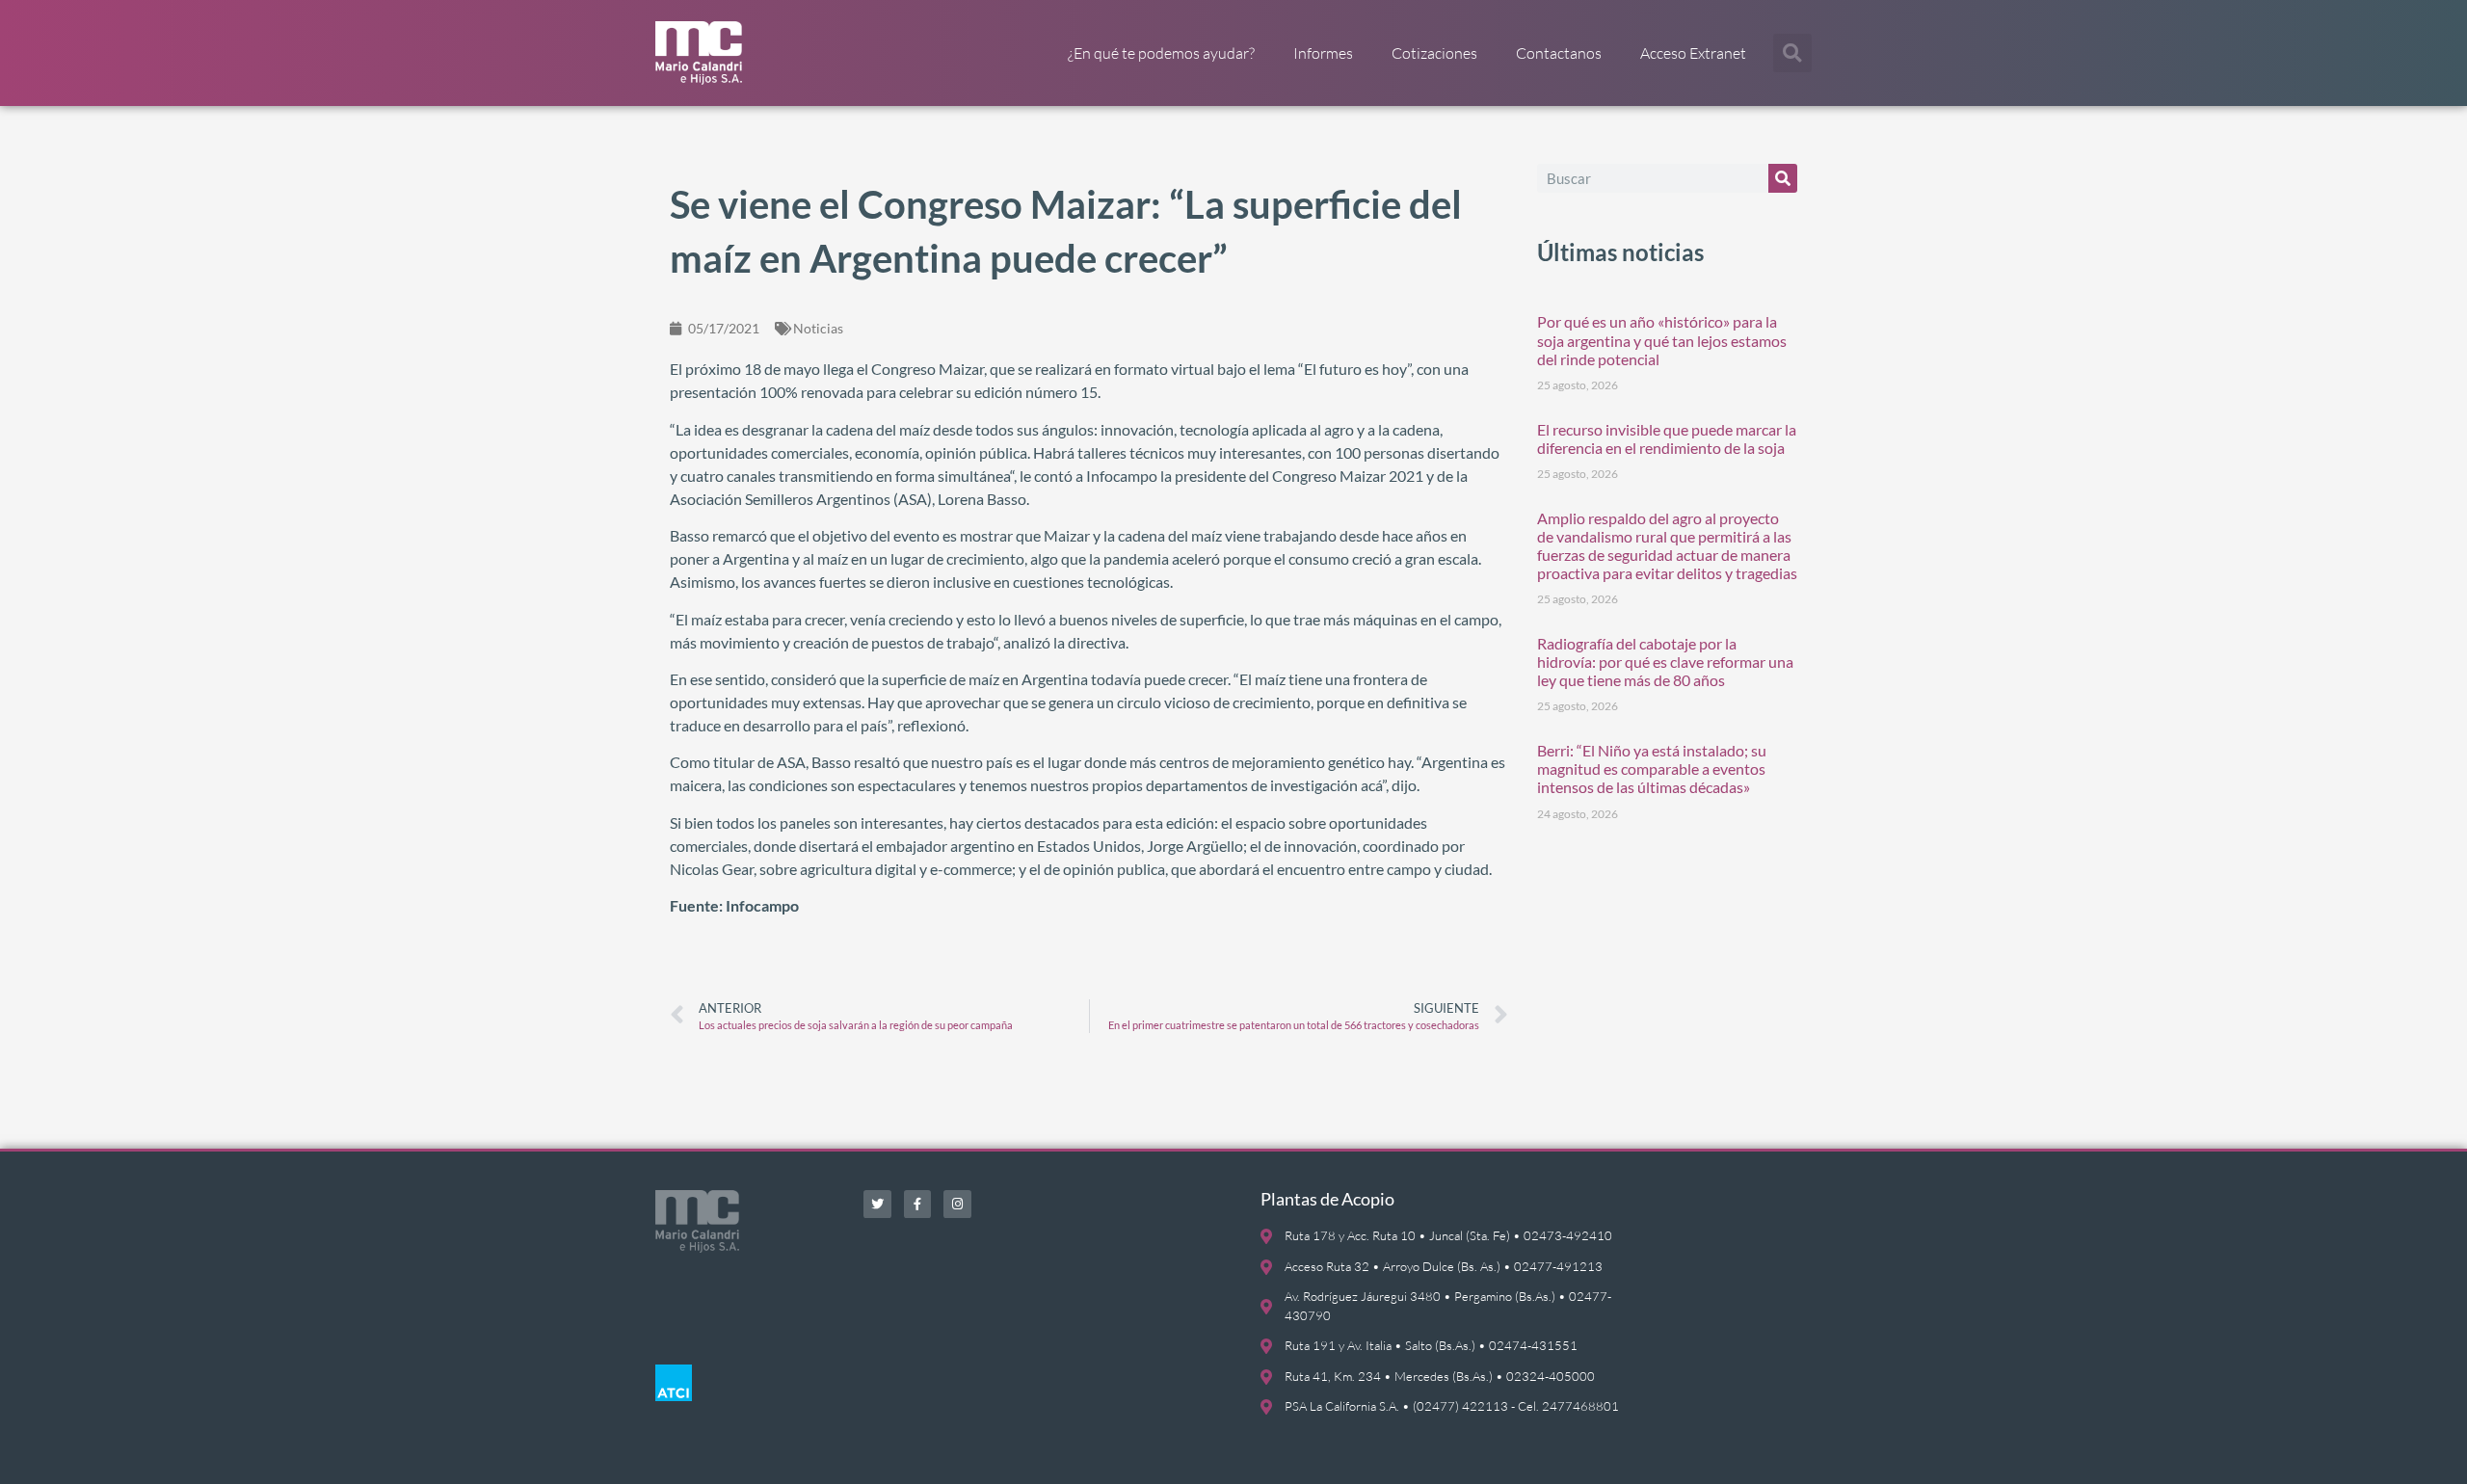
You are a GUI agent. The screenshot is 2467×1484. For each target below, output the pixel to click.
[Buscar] (1783, 178)
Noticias (818, 328)
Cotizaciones (1434, 53)
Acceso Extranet (1693, 53)
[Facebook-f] (918, 1204)
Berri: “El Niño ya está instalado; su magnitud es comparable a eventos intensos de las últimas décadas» (1652, 768)
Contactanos (1559, 53)
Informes (1323, 53)
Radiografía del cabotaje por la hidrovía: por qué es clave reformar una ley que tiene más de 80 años (1665, 662)
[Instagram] (957, 1204)
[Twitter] (877, 1204)
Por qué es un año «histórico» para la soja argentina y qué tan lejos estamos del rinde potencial (1662, 340)
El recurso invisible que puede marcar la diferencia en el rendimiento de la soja (1667, 438)
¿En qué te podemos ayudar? (1161, 53)
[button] (1792, 53)
